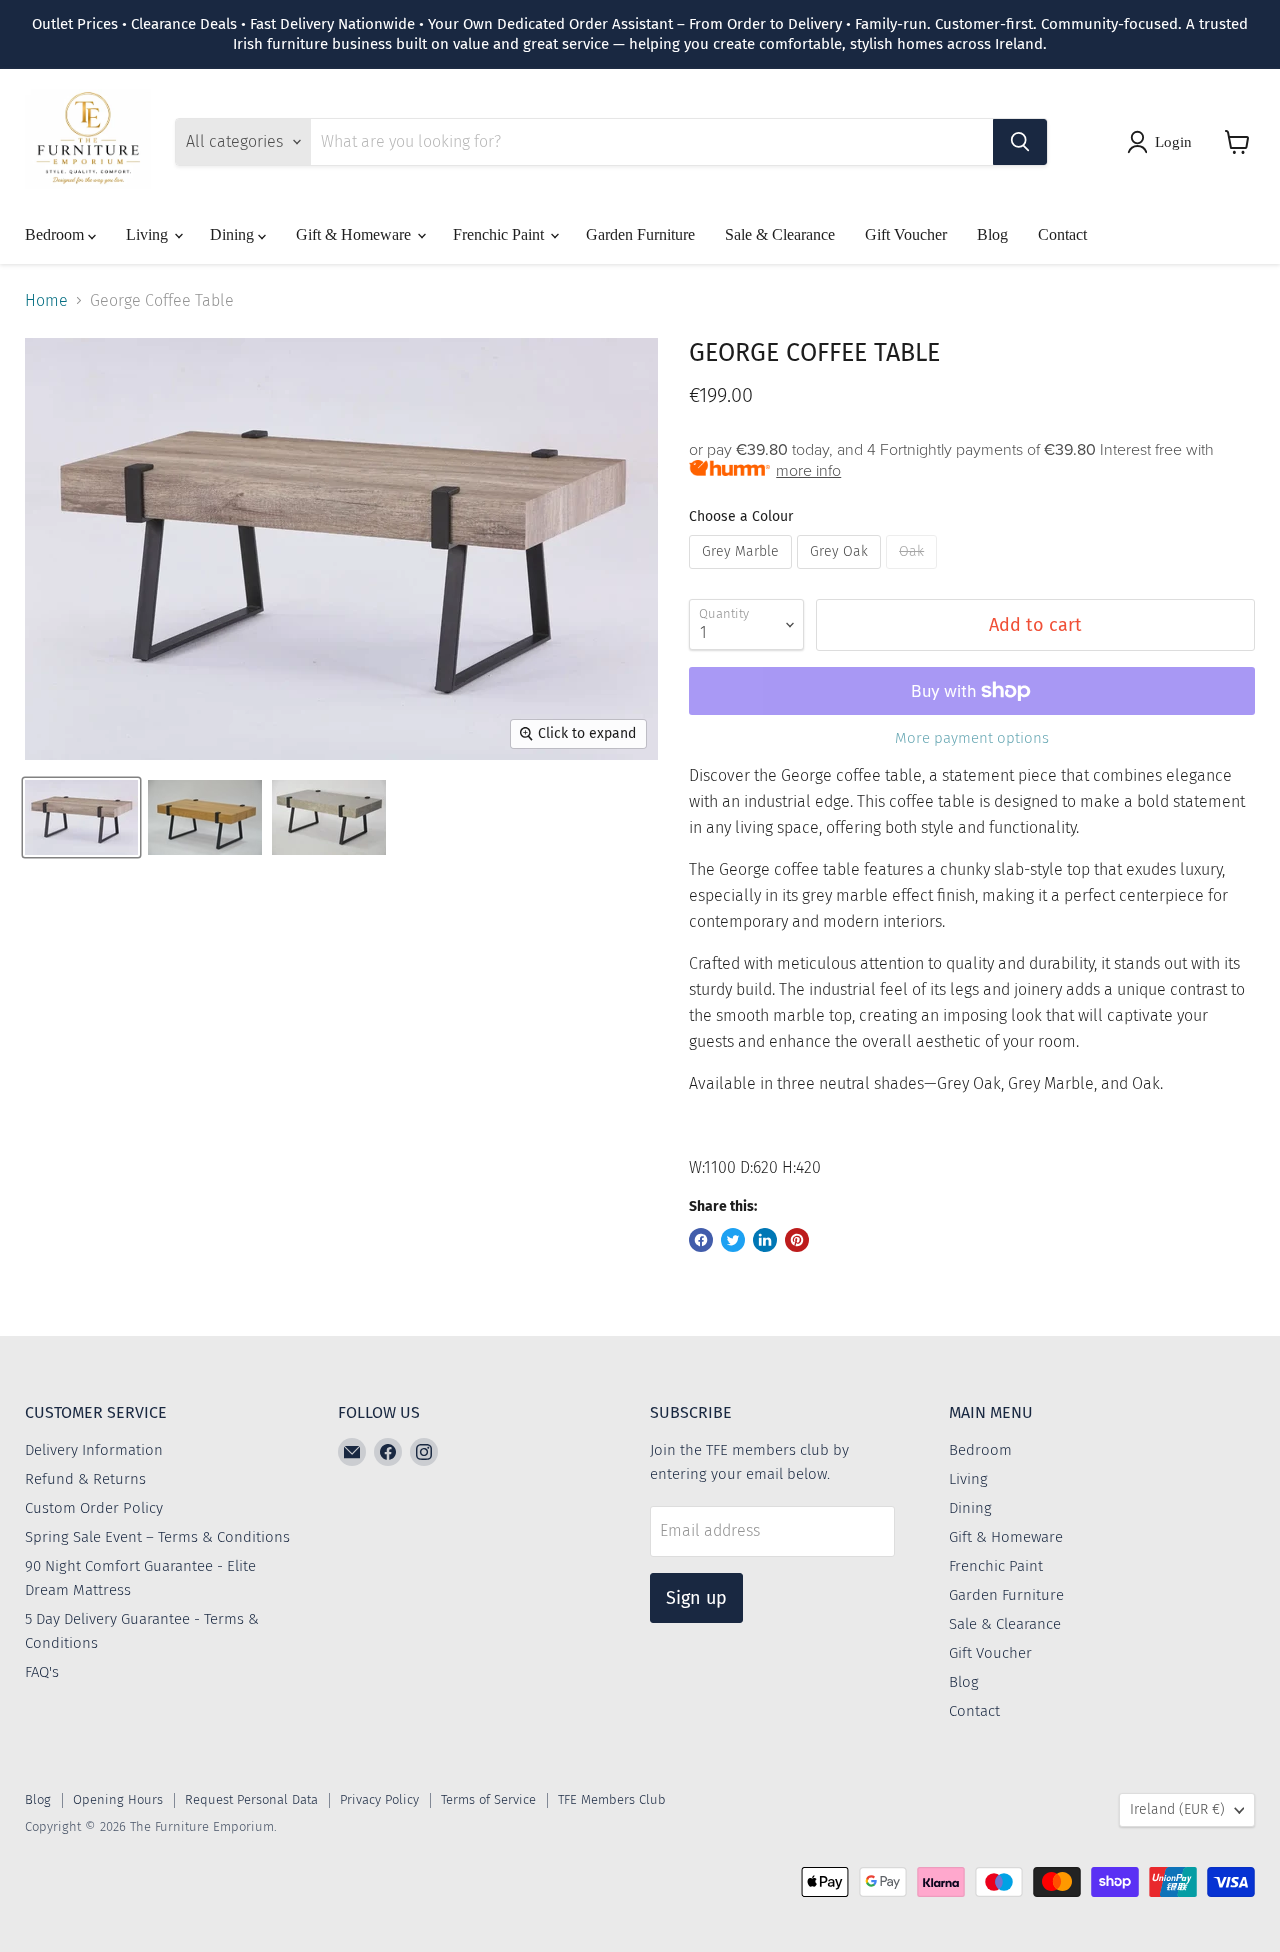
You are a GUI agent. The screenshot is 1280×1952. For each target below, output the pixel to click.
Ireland (1177, 1809)
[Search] (1020, 142)
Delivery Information (94, 1450)
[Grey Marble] (743, 573)
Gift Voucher (906, 234)
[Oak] (914, 573)
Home (46, 301)
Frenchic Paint (500, 234)
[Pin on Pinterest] (797, 1240)
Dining (234, 234)
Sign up (696, 1598)
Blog (992, 234)
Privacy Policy (379, 1799)
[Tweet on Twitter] (733, 1240)
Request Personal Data (251, 1799)
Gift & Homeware (355, 234)
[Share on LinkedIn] (765, 1240)
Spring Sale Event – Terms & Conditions (157, 1537)
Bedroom (56, 234)
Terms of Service (488, 1799)
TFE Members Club (612, 1799)
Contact (1062, 234)
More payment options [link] (972, 738)
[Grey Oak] (841, 573)
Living (149, 234)
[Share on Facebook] (701, 1240)
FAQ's (42, 1672)
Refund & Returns (85, 1479)
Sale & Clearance (780, 234)
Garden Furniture (640, 234)
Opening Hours (118, 1799)
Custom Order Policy (94, 1508)
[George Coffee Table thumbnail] (81, 817)
